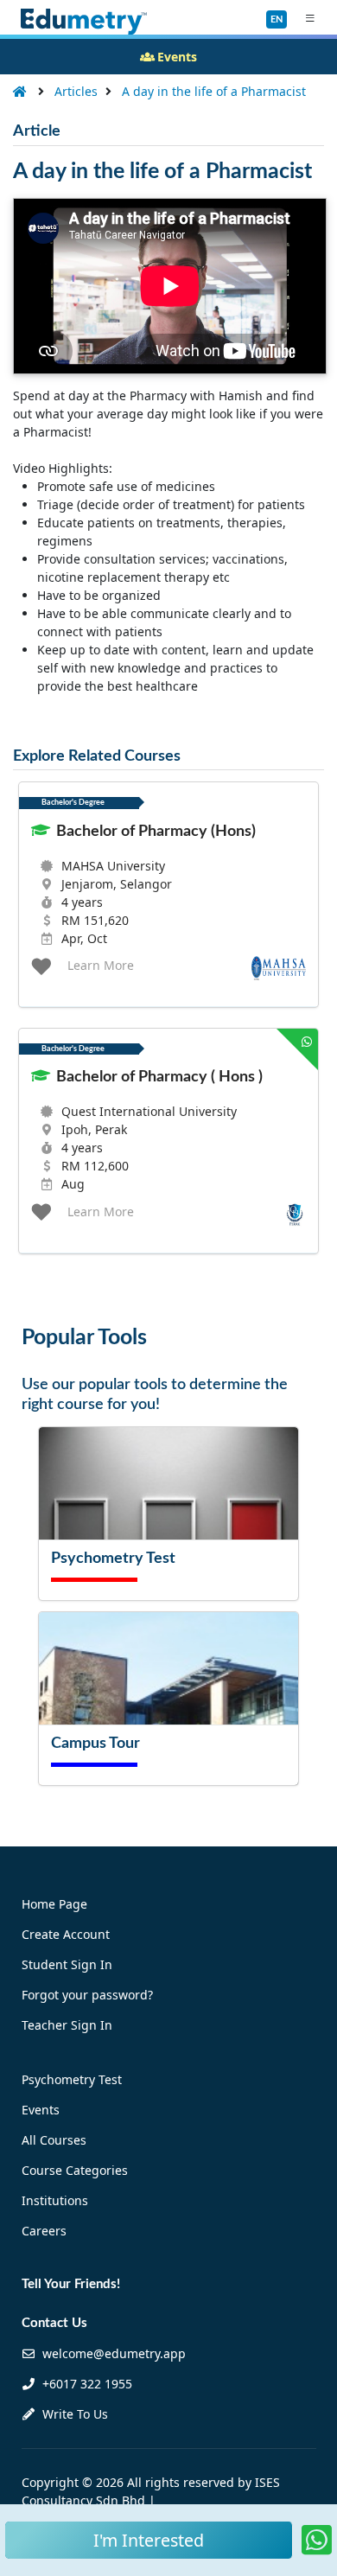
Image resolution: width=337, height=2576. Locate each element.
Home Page (54, 1904)
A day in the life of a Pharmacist (214, 91)
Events (41, 2110)
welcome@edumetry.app (114, 2353)
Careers (44, 2231)
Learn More (101, 965)
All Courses (54, 2140)
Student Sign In (67, 1964)
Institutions (55, 2200)
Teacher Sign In (67, 2025)
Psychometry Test (72, 2079)
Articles (76, 91)
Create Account (66, 1934)
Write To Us (73, 2414)
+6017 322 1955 (86, 2384)
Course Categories (75, 2170)
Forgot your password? (87, 1995)
